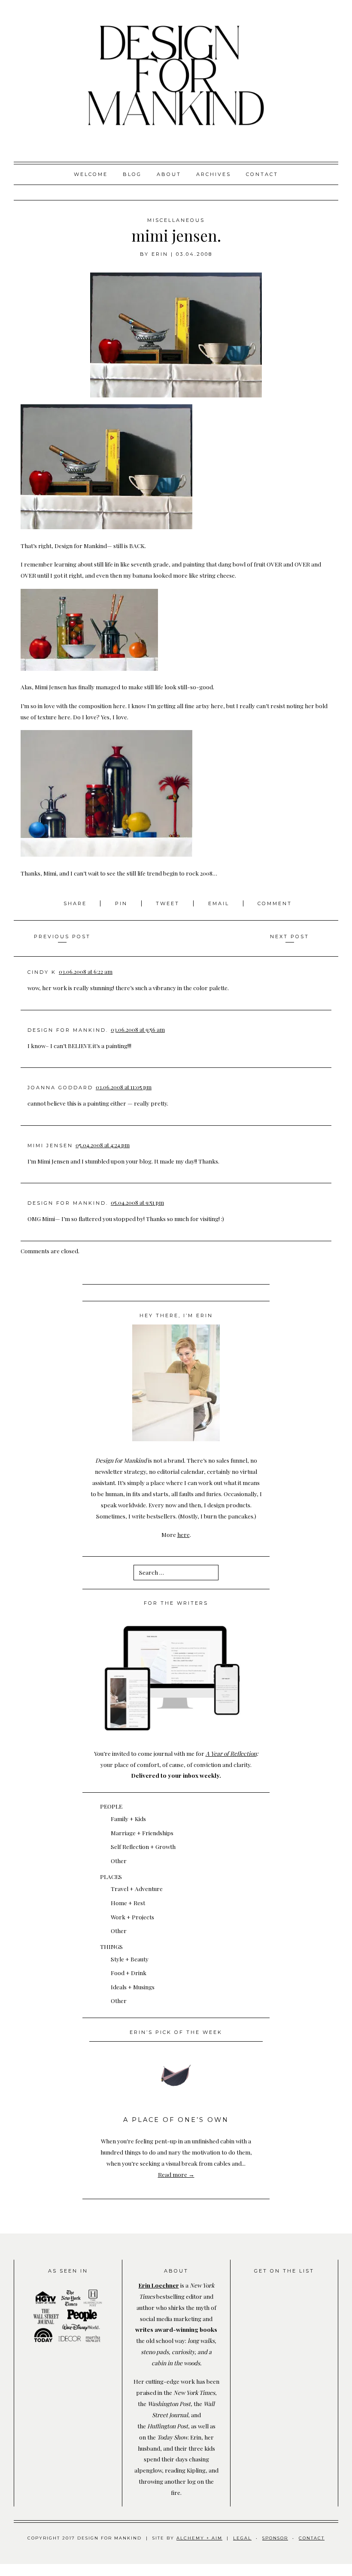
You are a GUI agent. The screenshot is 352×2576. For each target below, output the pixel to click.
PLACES (111, 1876)
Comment (275, 903)
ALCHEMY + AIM (199, 2538)
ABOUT (169, 174)
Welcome (91, 174)
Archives (214, 174)
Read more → (176, 2174)
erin (160, 254)
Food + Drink (129, 1973)
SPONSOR (275, 2538)
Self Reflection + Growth (143, 1846)
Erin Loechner (159, 2285)
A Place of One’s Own (176, 2120)
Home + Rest (128, 1903)
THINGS (111, 1946)
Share (76, 903)
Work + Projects (132, 1917)
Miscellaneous (176, 220)
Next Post (290, 936)
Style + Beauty (130, 1959)
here (184, 1534)
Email (219, 903)
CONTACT (312, 2538)
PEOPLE (111, 1806)
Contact (262, 174)
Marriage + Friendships (142, 1833)
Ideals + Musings (133, 1987)
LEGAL (242, 2538)
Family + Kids (128, 1818)
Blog (132, 174)
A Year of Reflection (231, 1753)
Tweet (169, 903)
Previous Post (62, 936)
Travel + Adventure (137, 1888)
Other (119, 1861)
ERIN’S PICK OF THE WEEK (176, 2032)
